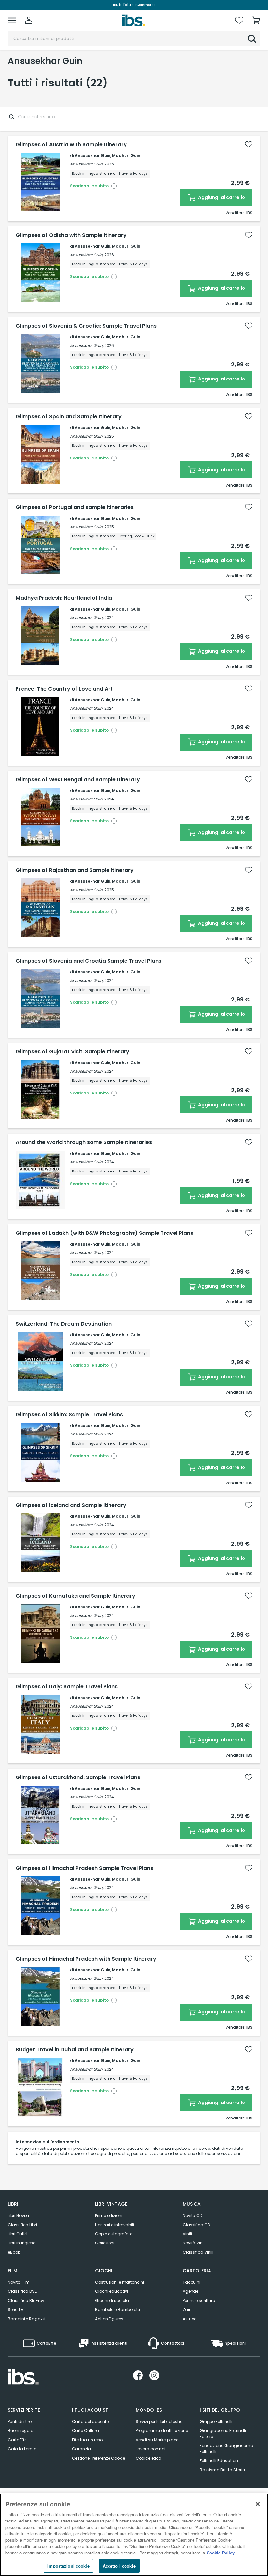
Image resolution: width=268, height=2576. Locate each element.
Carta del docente (90, 2421)
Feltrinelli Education (219, 2461)
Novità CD (193, 2216)
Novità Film (19, 2282)
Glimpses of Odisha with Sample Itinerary (71, 235)
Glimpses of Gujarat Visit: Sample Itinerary (73, 1052)
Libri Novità (18, 2216)
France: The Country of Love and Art (64, 689)
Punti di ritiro (20, 2421)
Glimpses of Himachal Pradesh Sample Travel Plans (84, 1868)
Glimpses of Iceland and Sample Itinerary (71, 1505)
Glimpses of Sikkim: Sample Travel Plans (69, 1415)
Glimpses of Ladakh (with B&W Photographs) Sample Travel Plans (104, 1233)
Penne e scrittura (199, 2300)
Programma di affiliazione (162, 2431)
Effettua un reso (87, 2440)
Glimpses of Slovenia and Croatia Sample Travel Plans (89, 961)
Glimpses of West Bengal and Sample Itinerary (78, 780)
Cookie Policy (221, 2553)
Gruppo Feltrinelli (216, 2421)
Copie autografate (114, 2234)
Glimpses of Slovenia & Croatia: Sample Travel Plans (86, 326)
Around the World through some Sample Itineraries (84, 1142)
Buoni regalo (21, 2431)
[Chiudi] (258, 2504)
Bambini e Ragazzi (27, 2319)
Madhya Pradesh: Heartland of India (64, 598)
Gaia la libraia (22, 2449)
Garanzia (81, 2449)
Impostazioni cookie (68, 2566)
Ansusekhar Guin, (87, 164)
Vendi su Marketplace (157, 2440)
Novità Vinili (194, 2243)
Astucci (190, 2319)
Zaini (188, 2310)
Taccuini (192, 2282)
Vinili (187, 2234)
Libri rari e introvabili (115, 2225)
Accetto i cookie (119, 2566)
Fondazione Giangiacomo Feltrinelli (226, 2449)
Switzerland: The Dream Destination (64, 1324)
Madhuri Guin (126, 155)
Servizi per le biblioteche (159, 2421)
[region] (134, 2535)
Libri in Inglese (22, 2243)
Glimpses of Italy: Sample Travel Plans (67, 1687)
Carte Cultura (85, 2431)
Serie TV (16, 2310)
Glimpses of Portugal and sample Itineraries (75, 507)
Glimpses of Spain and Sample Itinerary (69, 417)
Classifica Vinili (198, 2252)
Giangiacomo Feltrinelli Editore (223, 2434)
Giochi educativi (112, 2291)
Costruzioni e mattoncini (120, 2282)
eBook (14, 2252)
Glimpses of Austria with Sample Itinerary (71, 145)
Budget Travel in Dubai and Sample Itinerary (75, 2050)
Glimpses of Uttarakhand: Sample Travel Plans (78, 1777)
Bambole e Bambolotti (117, 2310)
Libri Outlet (18, 2234)
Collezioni (105, 2243)
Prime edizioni (109, 2216)
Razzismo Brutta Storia (222, 2470)
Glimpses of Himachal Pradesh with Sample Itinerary (86, 1959)
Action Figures (109, 2319)
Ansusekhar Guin (93, 155)
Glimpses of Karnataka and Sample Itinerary (75, 1596)
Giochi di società (112, 2300)
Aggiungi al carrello (221, 197)
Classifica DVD (23, 2291)
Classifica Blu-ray (26, 2300)
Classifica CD (196, 2225)
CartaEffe (17, 2440)
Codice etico (148, 2458)
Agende (191, 2291)
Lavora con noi (151, 2449)
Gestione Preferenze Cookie (98, 2458)
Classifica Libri (22, 2225)
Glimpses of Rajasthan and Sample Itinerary (75, 870)
